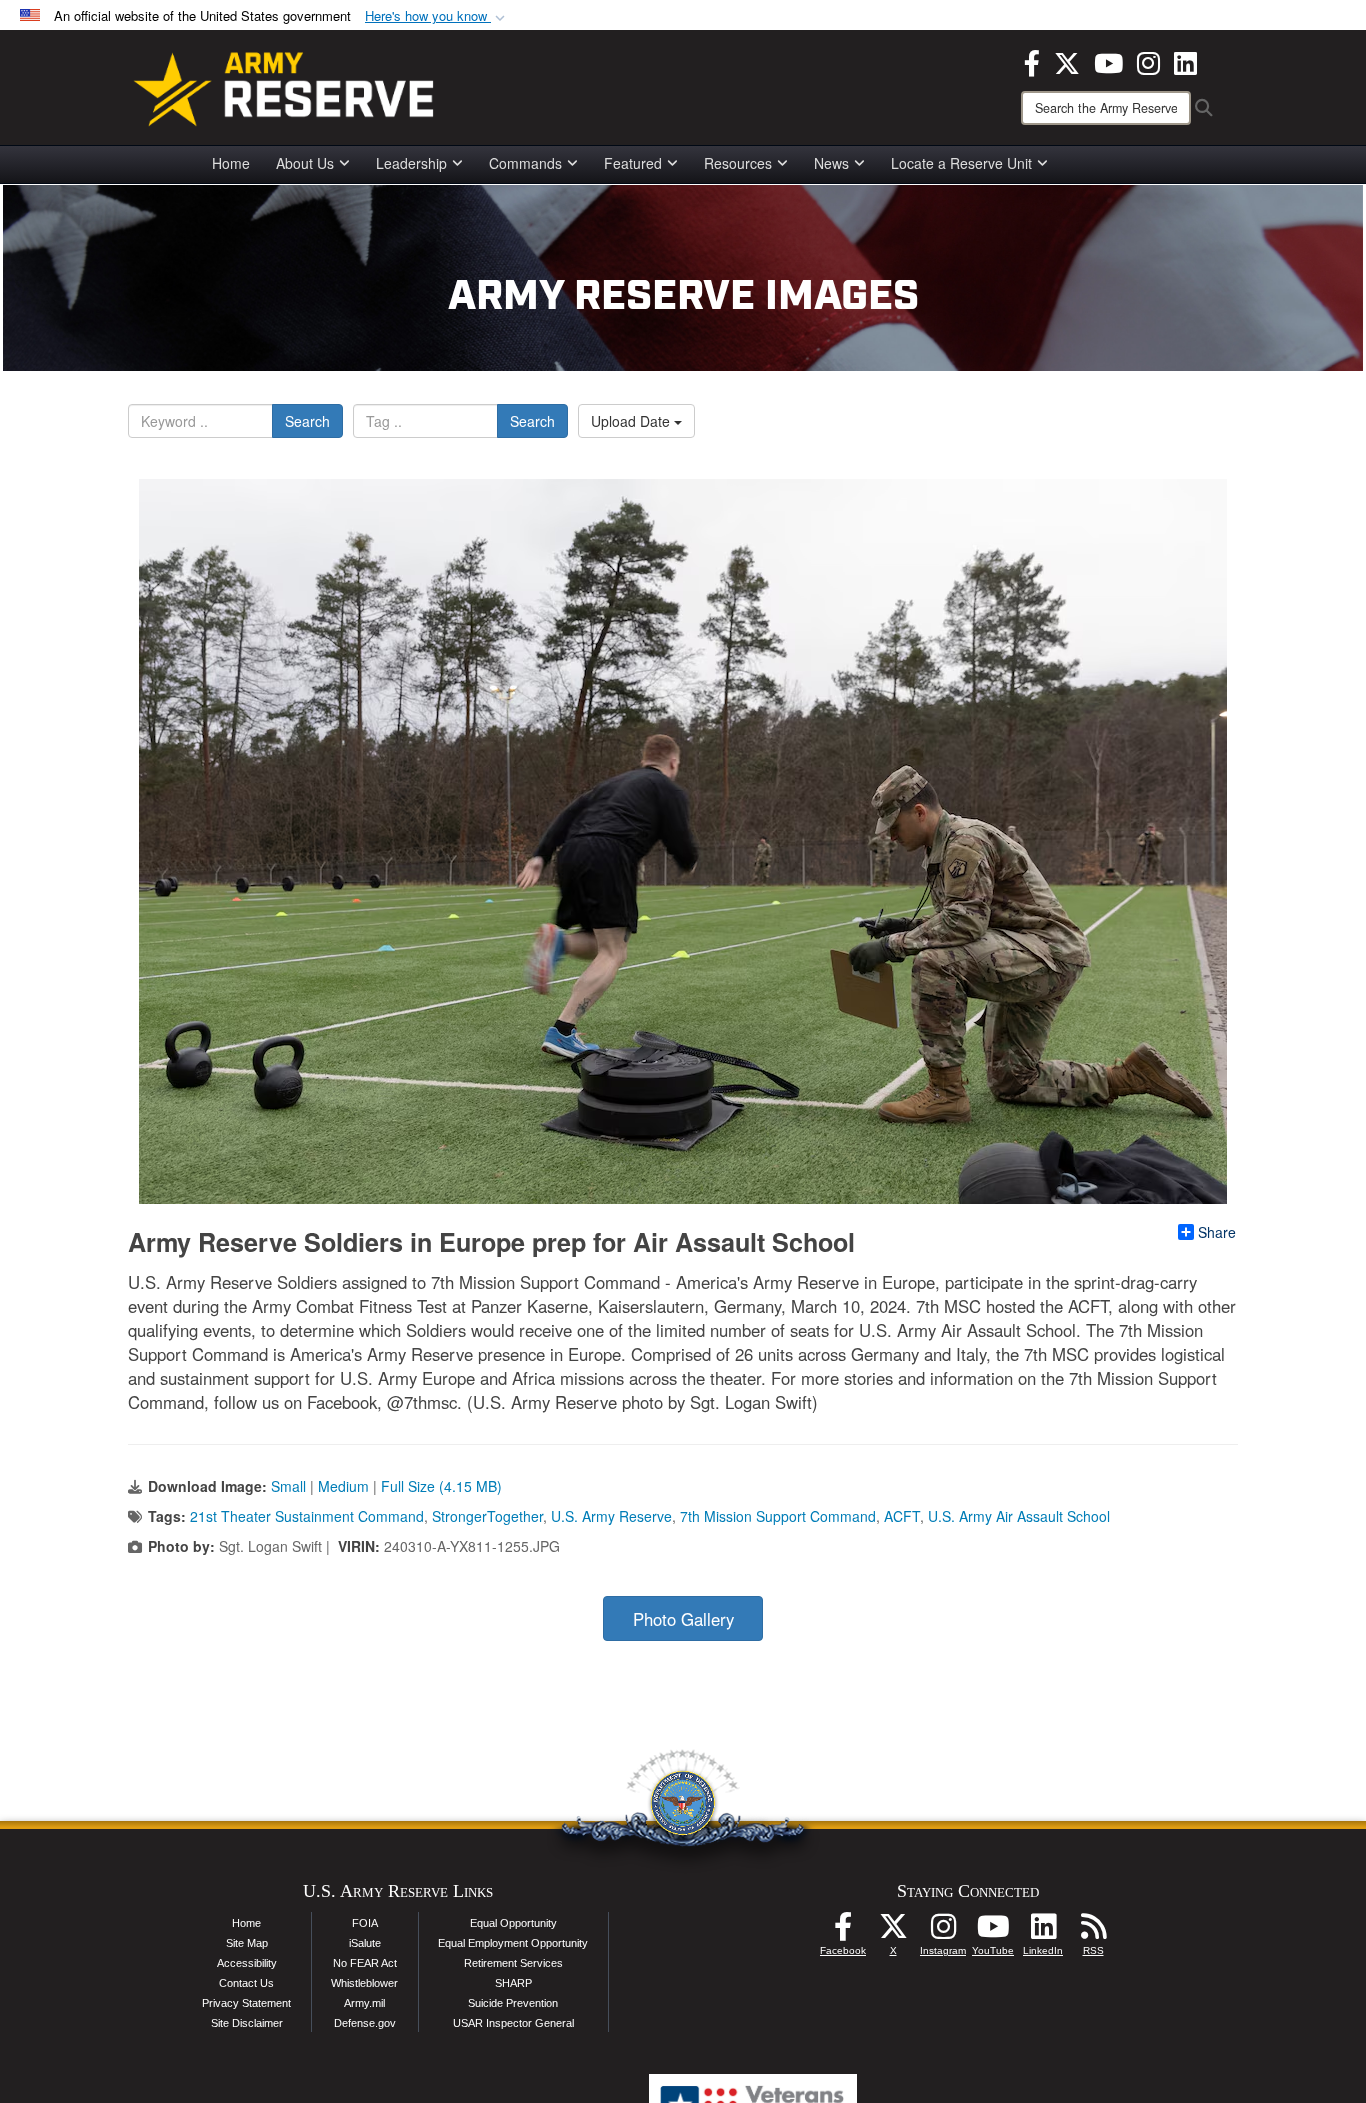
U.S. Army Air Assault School (1019, 1516)
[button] (437, 16)
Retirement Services (513, 1963)
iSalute (365, 1943)
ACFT (902, 1516)
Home (231, 163)
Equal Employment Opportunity (513, 1943)
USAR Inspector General (513, 2023)
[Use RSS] (1093, 1932)
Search (307, 421)
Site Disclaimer (247, 2023)
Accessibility (247, 1963)
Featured (633, 163)
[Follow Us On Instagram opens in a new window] (943, 1932)
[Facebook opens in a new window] (1032, 61)
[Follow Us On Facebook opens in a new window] (843, 1932)
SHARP (513, 1983)
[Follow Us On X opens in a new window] (893, 1932)
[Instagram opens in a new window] (1148, 61)
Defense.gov (365, 2023)
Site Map (247, 1943)
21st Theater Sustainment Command (307, 1516)
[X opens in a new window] (1067, 61)
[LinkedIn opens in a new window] (1185, 61)
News (831, 163)
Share (1217, 1232)
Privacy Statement (246, 2003)
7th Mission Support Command (778, 1516)
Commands (525, 163)
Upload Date (632, 421)
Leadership (411, 163)
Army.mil (364, 2003)
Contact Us (246, 1983)
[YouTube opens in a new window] (1108, 61)
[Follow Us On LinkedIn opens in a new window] (1043, 1932)
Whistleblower (364, 1983)
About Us (305, 163)
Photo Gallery (683, 1619)
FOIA (365, 1923)
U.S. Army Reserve (611, 1516)
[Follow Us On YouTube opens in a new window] (993, 1932)
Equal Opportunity (513, 1923)
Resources (738, 163)
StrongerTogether (487, 1516)
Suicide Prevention (513, 2003)
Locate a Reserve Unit (961, 163)
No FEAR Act (365, 1963)
